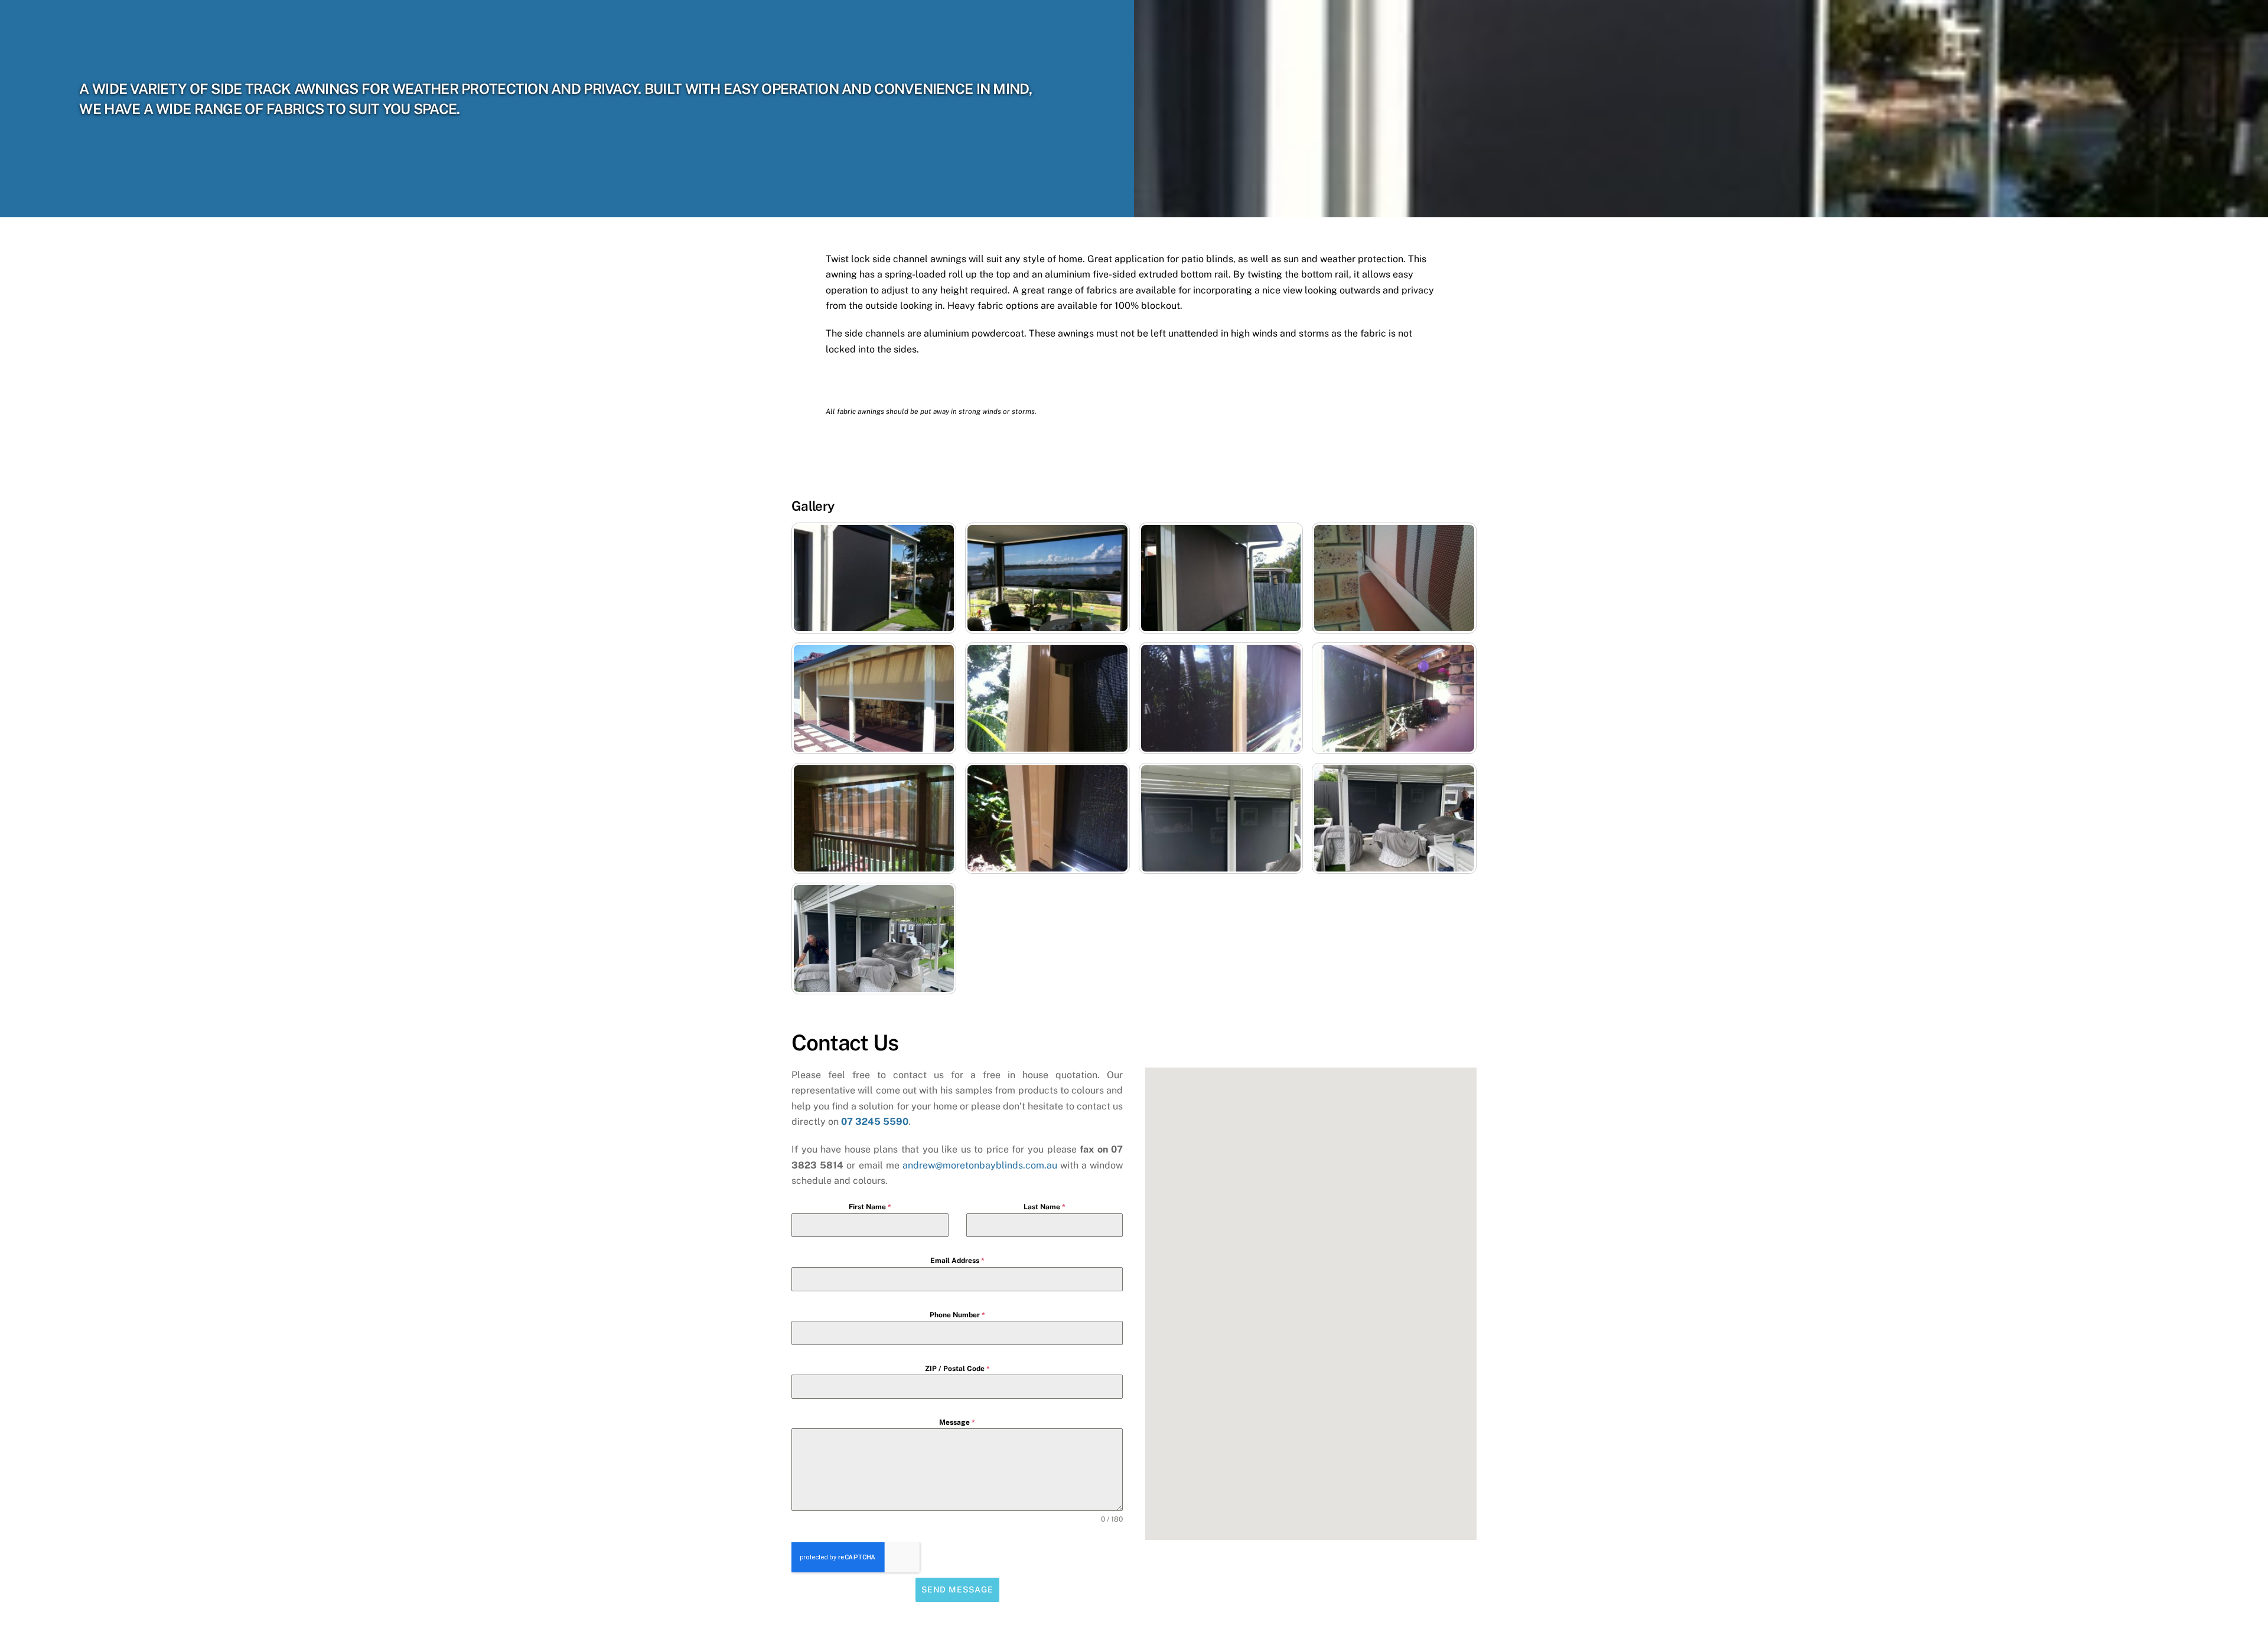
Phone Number (957, 1315)
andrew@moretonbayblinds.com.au (980, 1165)
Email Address (957, 1261)
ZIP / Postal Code (957, 1369)
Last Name (1045, 1207)
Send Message (957, 1589)
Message (957, 1422)
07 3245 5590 (875, 1122)
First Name (870, 1207)
